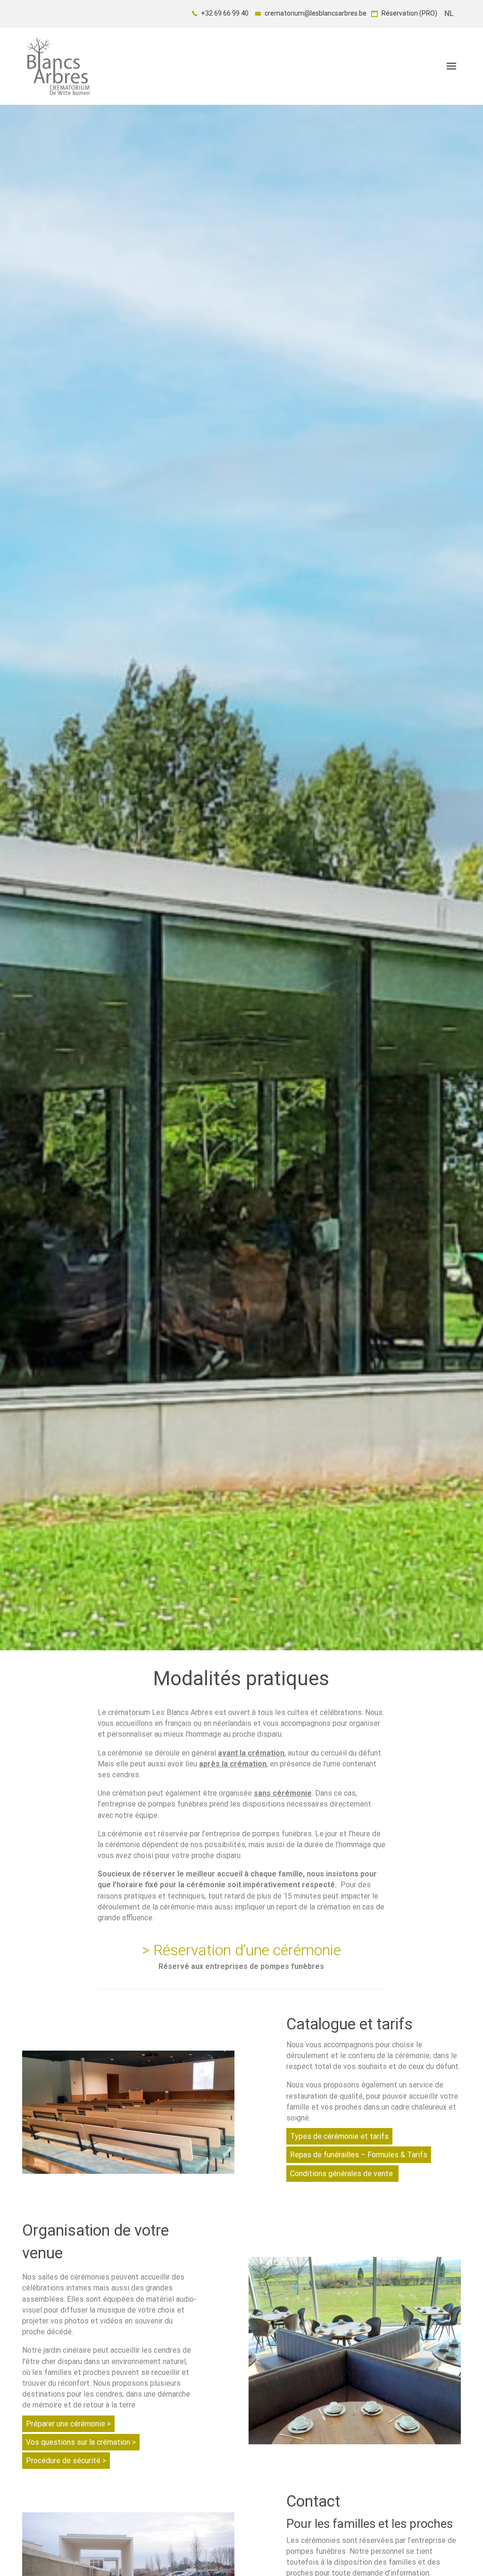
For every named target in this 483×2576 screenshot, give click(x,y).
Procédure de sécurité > (66, 2461)
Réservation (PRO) (409, 13)
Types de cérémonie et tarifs (339, 2136)
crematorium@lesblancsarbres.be (315, 13)
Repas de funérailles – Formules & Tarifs (359, 2155)
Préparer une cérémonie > (68, 2424)
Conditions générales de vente (342, 2174)
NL (449, 13)
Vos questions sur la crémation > (81, 2442)
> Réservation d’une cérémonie (241, 1950)
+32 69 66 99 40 (224, 13)
